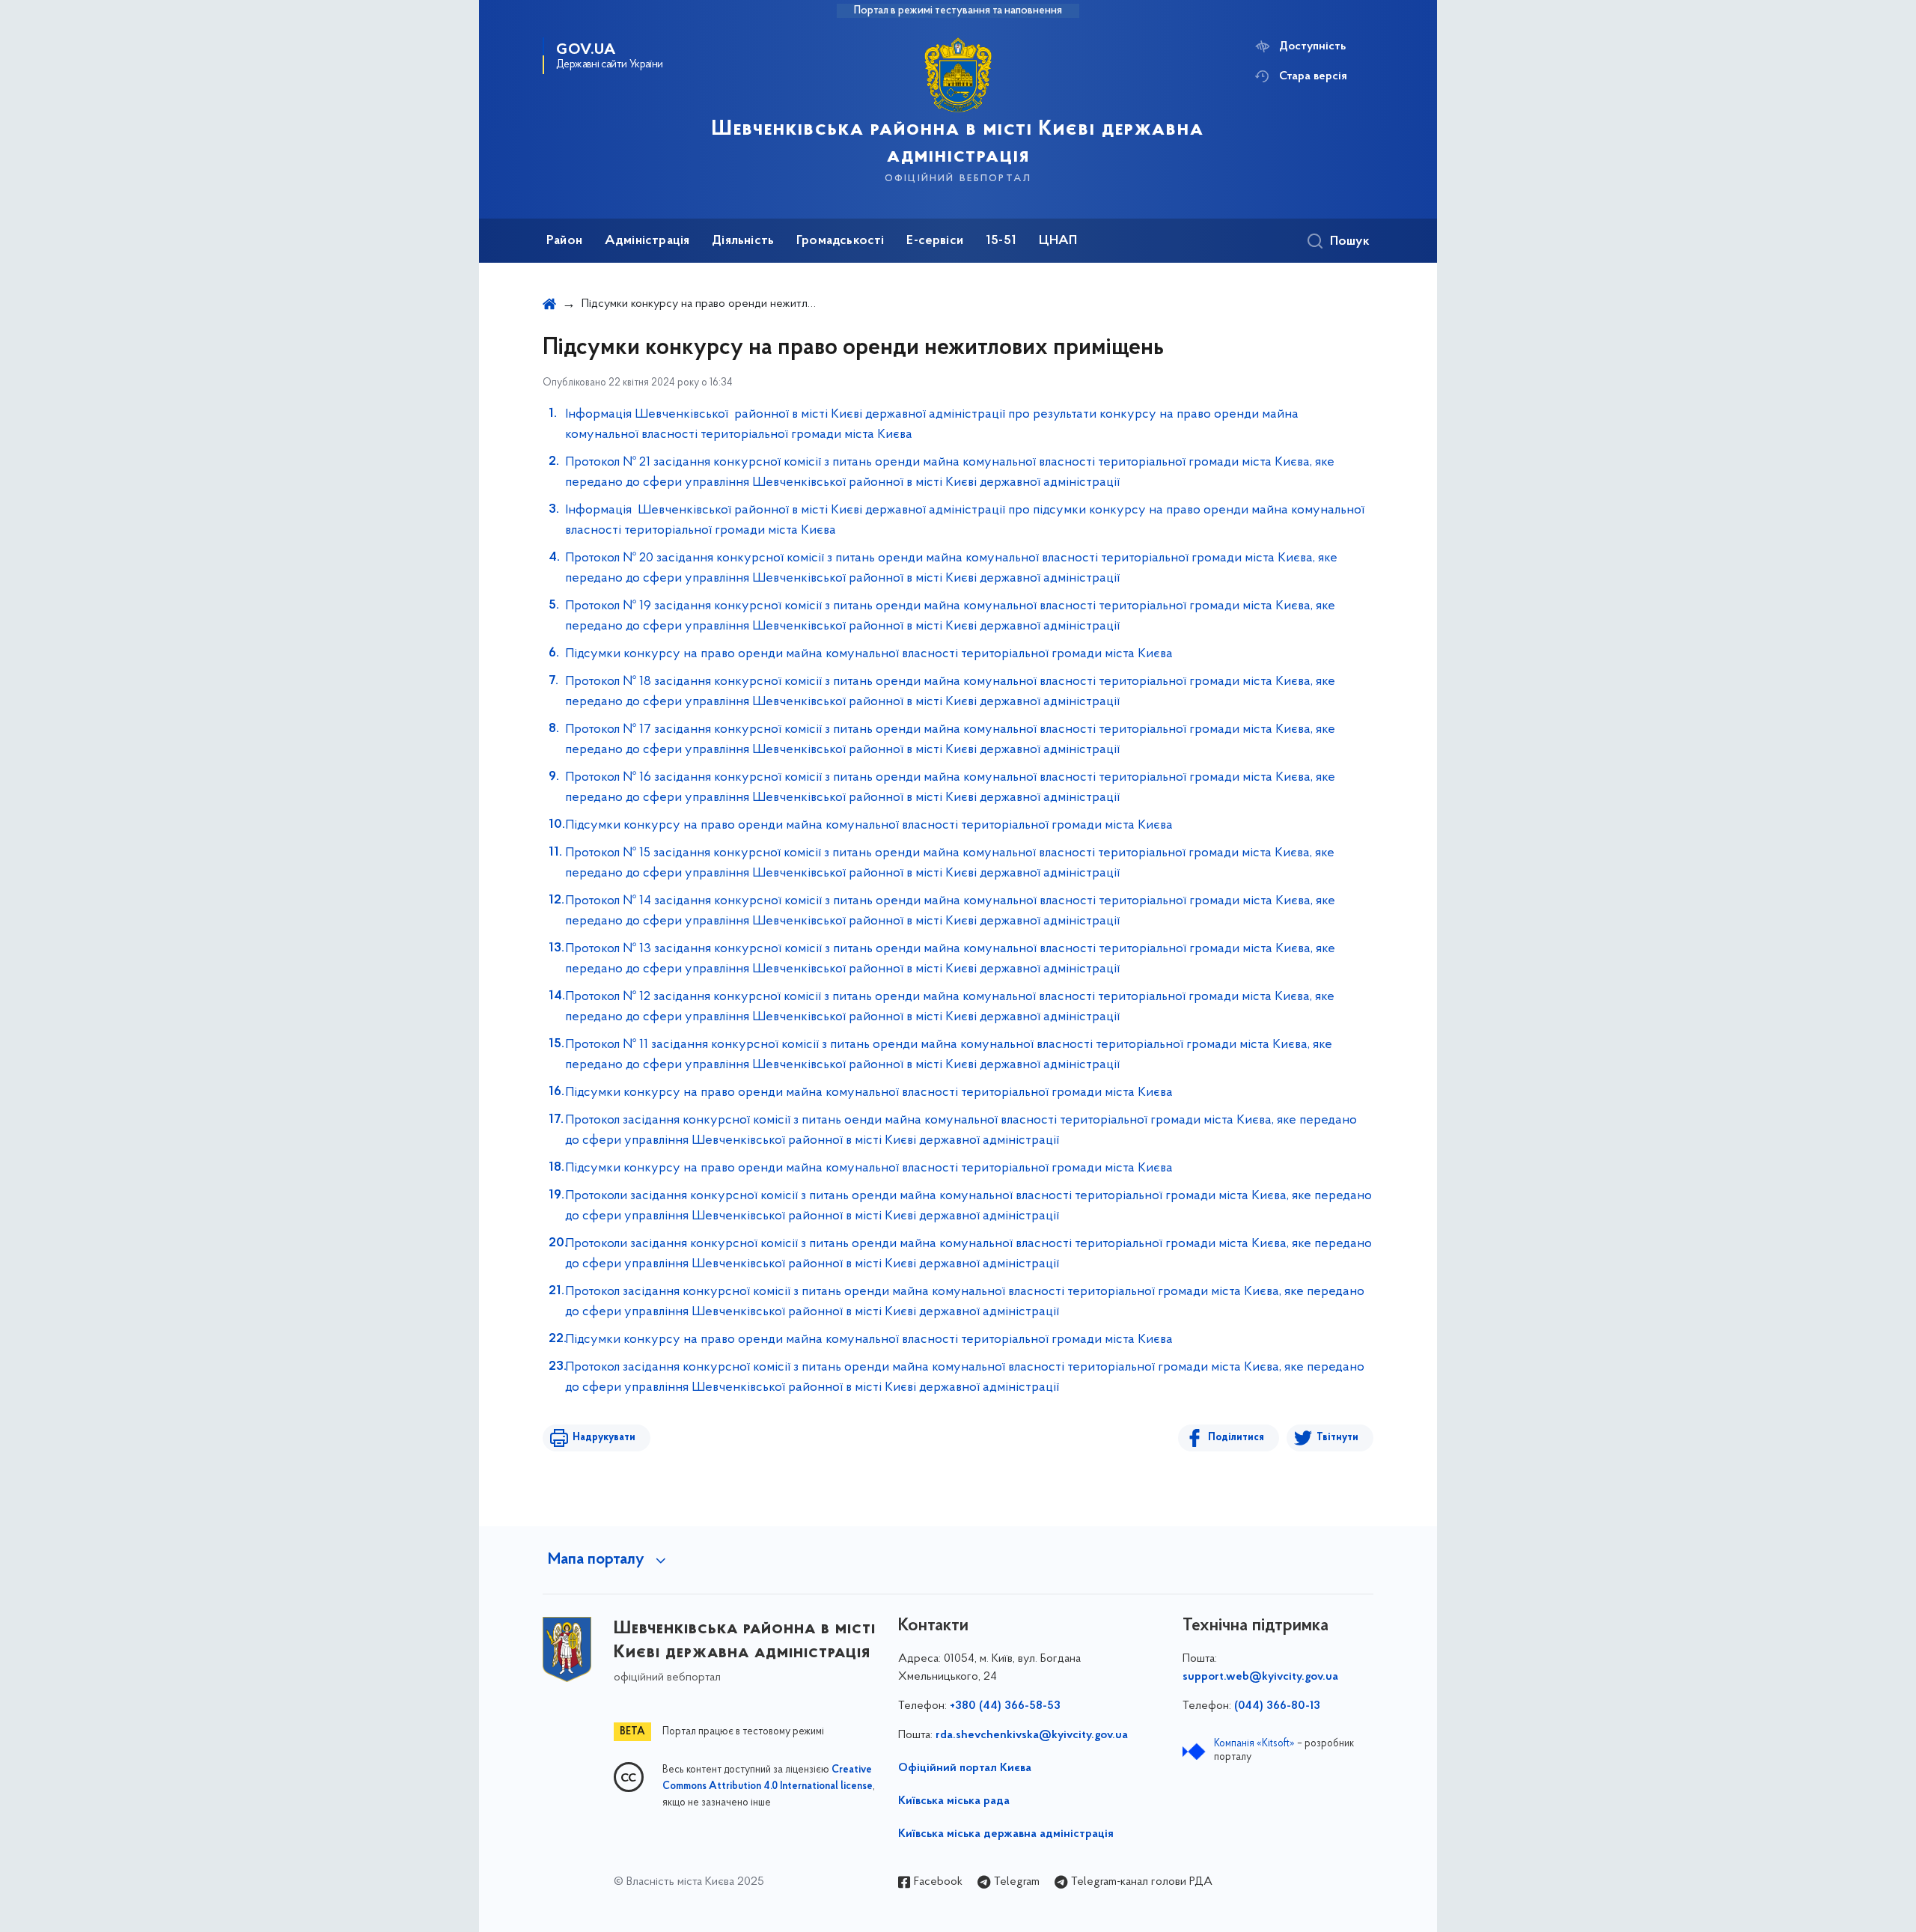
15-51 (1001, 241)
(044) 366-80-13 (1277, 1706)
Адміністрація (647, 241)
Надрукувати (604, 1438)
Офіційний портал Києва (965, 1768)
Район (564, 241)
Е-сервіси (935, 241)
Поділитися (1236, 1438)
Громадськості (840, 241)
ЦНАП (1058, 241)
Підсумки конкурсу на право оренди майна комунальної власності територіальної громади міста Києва (869, 654)
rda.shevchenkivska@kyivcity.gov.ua (1032, 1735)
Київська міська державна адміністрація (1006, 1834)
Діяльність (743, 241)
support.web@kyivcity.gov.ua (1260, 1677)
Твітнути (1337, 1438)
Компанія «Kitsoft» (1254, 1744)
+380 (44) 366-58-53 (1005, 1706)
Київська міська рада (954, 1801)
